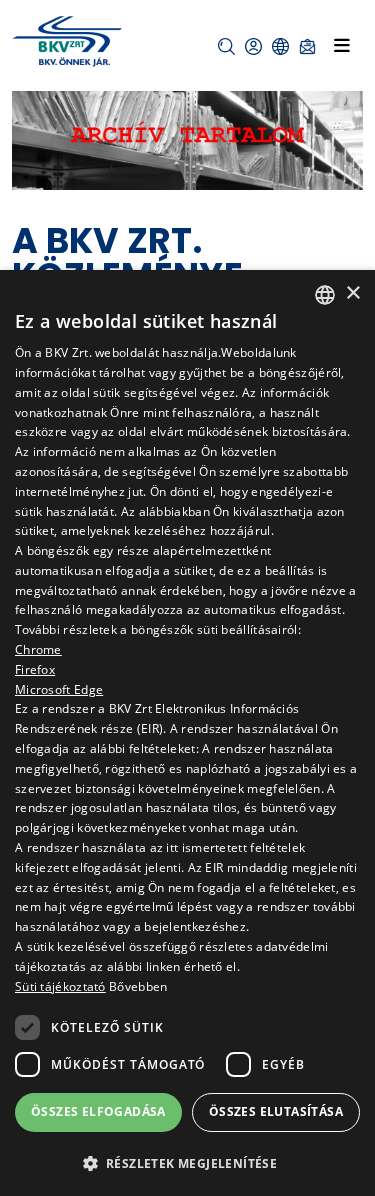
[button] (226, 46)
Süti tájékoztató (60, 986)
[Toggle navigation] (342, 45)
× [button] (352, 293)
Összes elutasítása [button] (276, 1111)
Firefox (35, 669)
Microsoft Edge (59, 689)
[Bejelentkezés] (253, 46)
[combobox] (325, 295)
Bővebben (138, 986)
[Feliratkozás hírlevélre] (307, 46)
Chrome (38, 649)
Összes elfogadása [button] (98, 1111)
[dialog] (187, 733)
